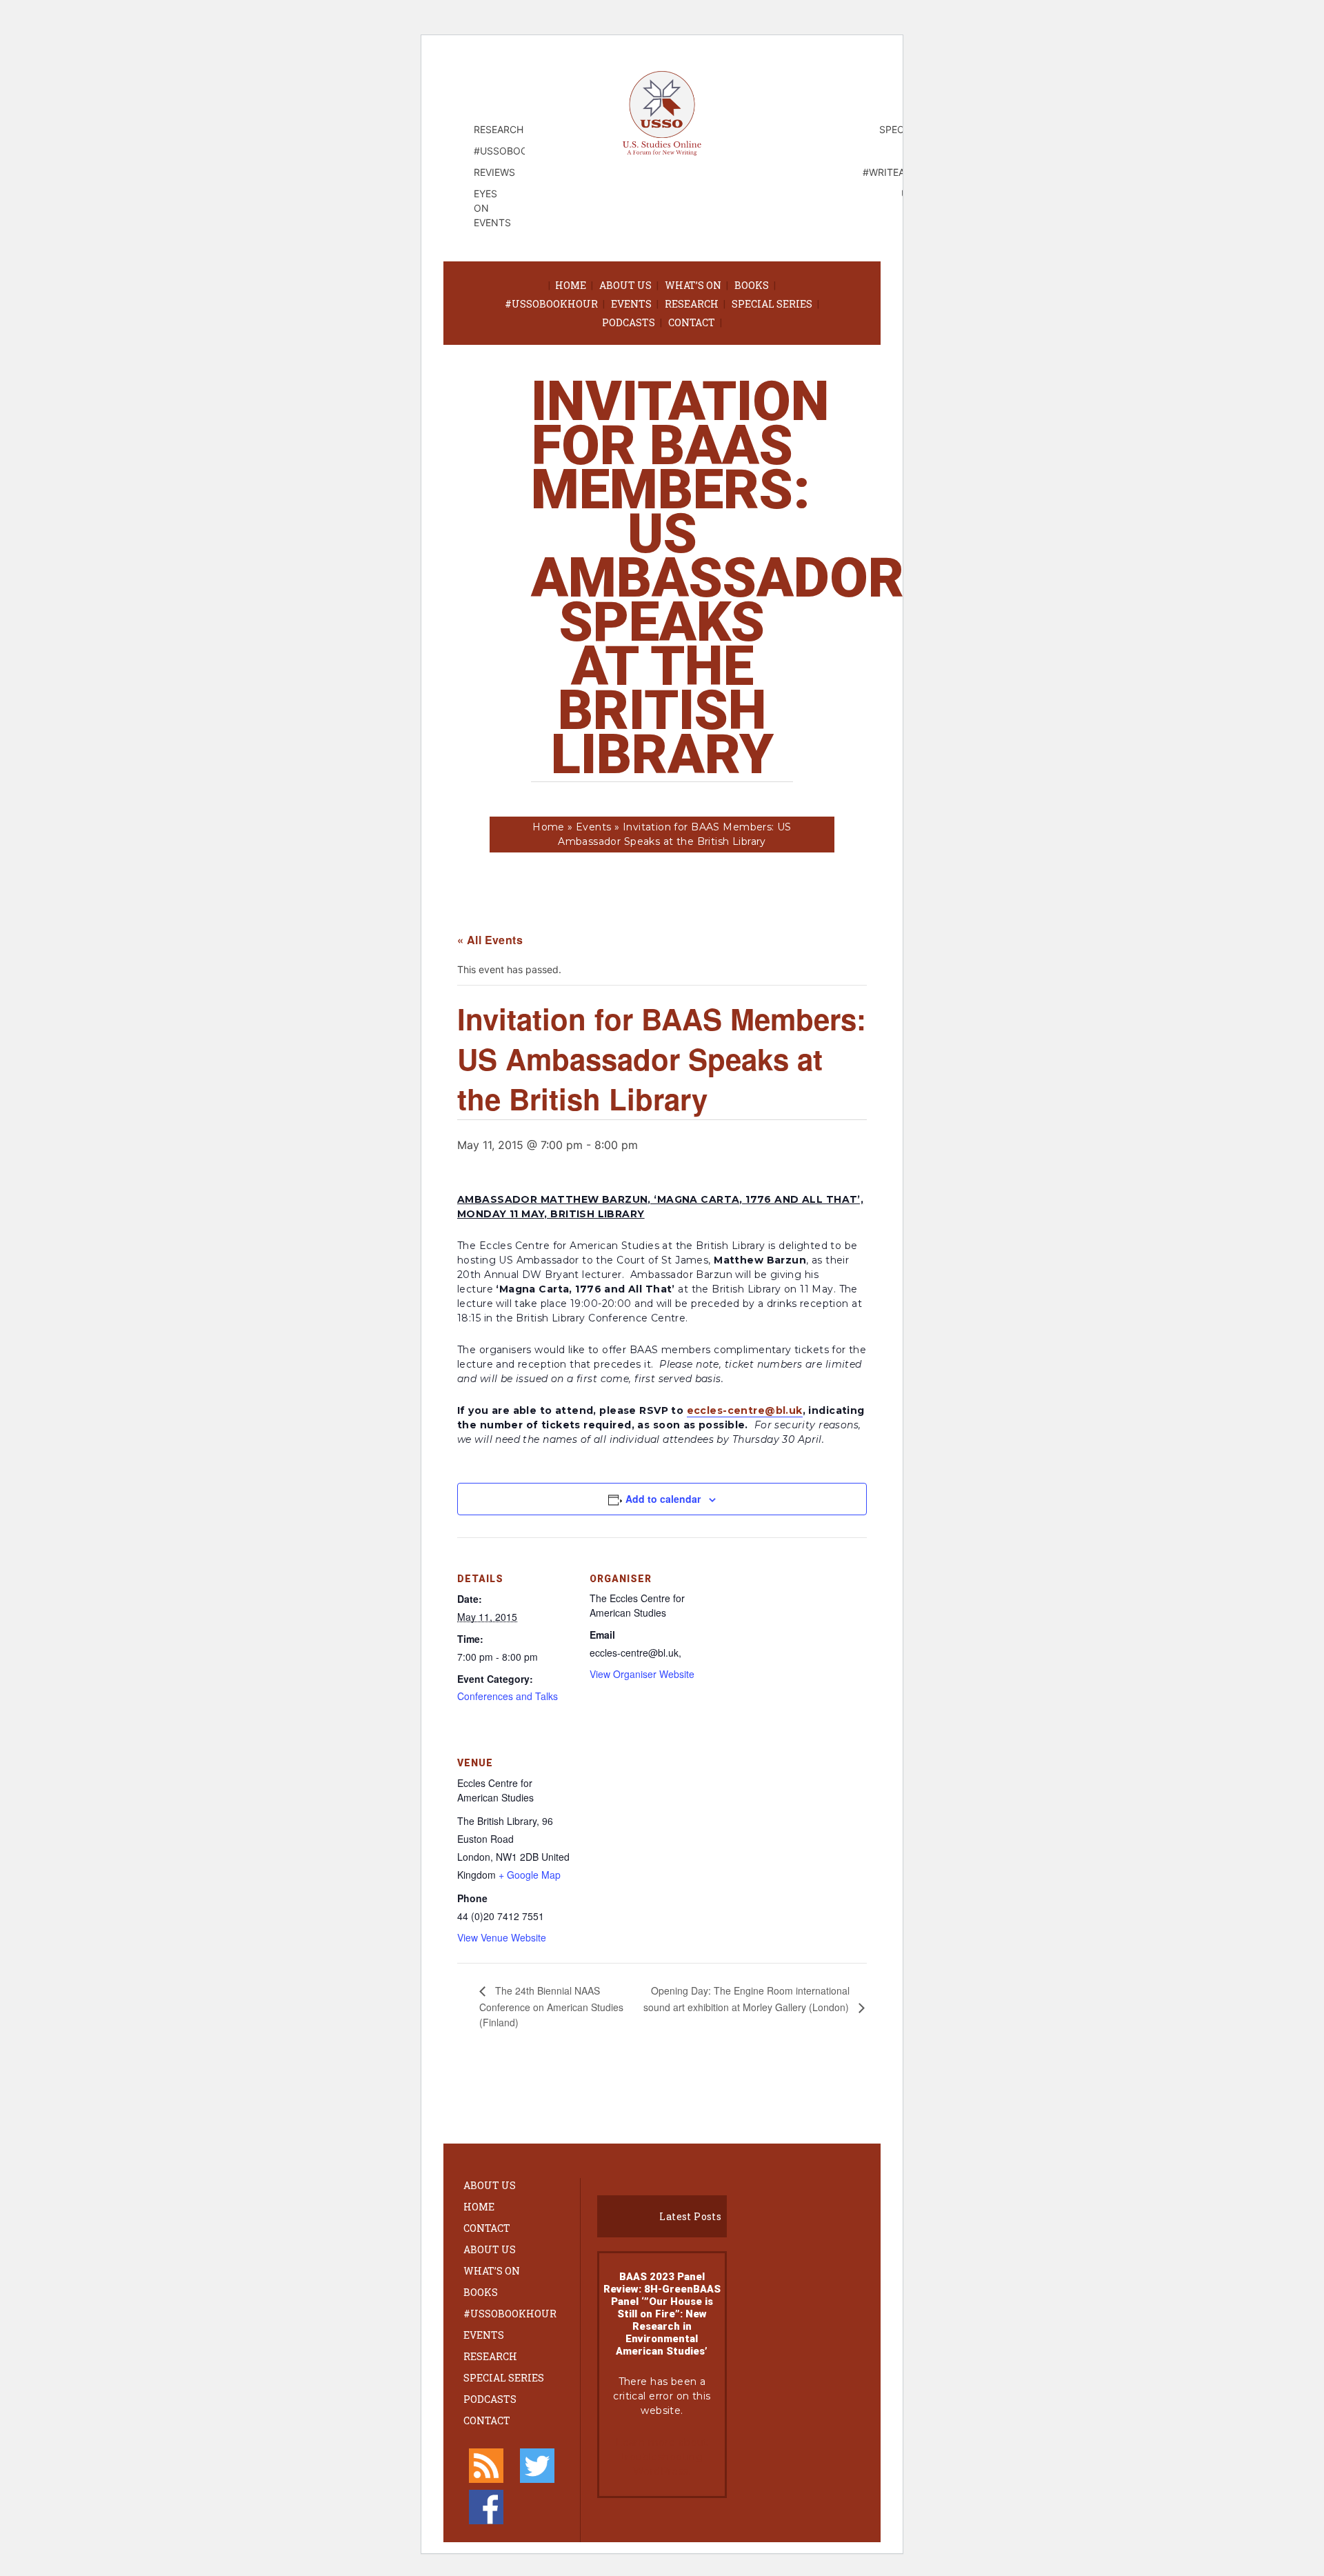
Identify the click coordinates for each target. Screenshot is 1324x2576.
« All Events (490, 940)
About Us (625, 285)
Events (631, 304)
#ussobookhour (551, 304)
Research (692, 304)
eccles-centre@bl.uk (745, 1410)
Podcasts (629, 322)
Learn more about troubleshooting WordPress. (662, 2457)
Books (752, 285)
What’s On (693, 285)
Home (571, 285)
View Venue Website (502, 1937)
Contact (692, 322)
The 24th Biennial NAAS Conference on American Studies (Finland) (551, 2006)
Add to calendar (663, 1499)
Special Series (772, 304)
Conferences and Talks (508, 1696)
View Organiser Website (642, 1674)
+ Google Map (530, 1875)
